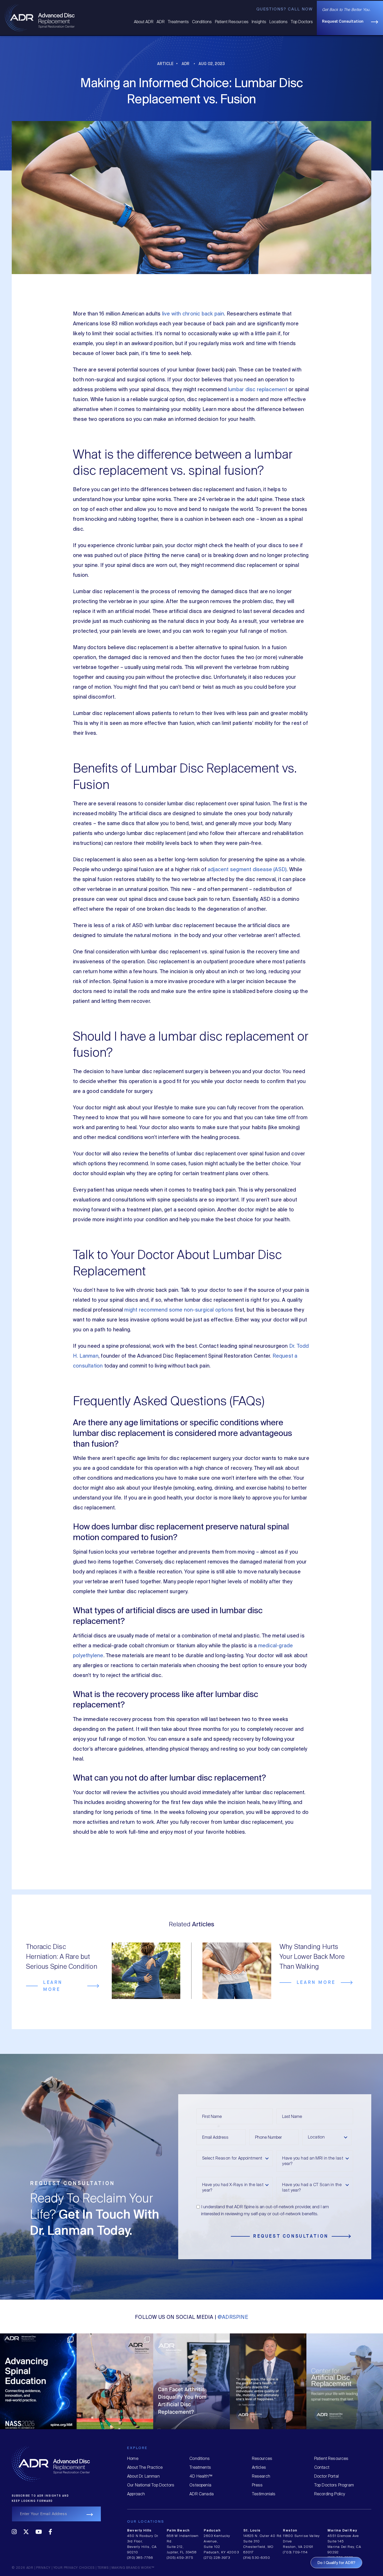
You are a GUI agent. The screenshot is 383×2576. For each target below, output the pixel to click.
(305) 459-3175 (180, 2558)
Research (261, 2476)
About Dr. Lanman (143, 2476)
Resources (262, 2459)
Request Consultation (343, 22)
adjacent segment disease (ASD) (247, 870)
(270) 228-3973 (217, 2558)
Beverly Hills (140, 2531)
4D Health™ (201, 2476)
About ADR (144, 22)
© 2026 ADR (23, 2568)
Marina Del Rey (342, 2531)
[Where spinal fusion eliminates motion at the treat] (38, 2372)
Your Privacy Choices (74, 2568)
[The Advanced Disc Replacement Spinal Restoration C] (191, 2372)
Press (257, 2485)
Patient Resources (232, 22)
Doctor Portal (326, 2476)
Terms (103, 2568)
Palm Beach (178, 2531)
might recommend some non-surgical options (179, 1310)
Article (165, 64)
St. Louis (252, 2531)
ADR (161, 22)
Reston (290, 2531)
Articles (259, 2468)
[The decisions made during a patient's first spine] (268, 2372)
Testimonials (264, 2494)
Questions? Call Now (285, 9)
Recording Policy (330, 2494)
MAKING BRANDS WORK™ (133, 2568)
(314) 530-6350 (257, 2558)
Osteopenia (200, 2485)
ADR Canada (202, 2494)
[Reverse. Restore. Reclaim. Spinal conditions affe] (345, 2372)
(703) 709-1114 (295, 2552)
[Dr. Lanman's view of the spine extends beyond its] (115, 2372)
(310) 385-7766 (140, 2558)
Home (133, 2459)
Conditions (202, 22)
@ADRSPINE (233, 2317)
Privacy (43, 2568)
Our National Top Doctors (151, 2485)
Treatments (178, 22)
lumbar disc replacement (258, 390)
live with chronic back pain (193, 314)
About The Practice (145, 2468)
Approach (136, 2494)
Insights (259, 22)
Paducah (212, 2531)
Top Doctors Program (334, 2485)
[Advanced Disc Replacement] (40, 17)
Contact (322, 2468)
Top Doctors (302, 22)
